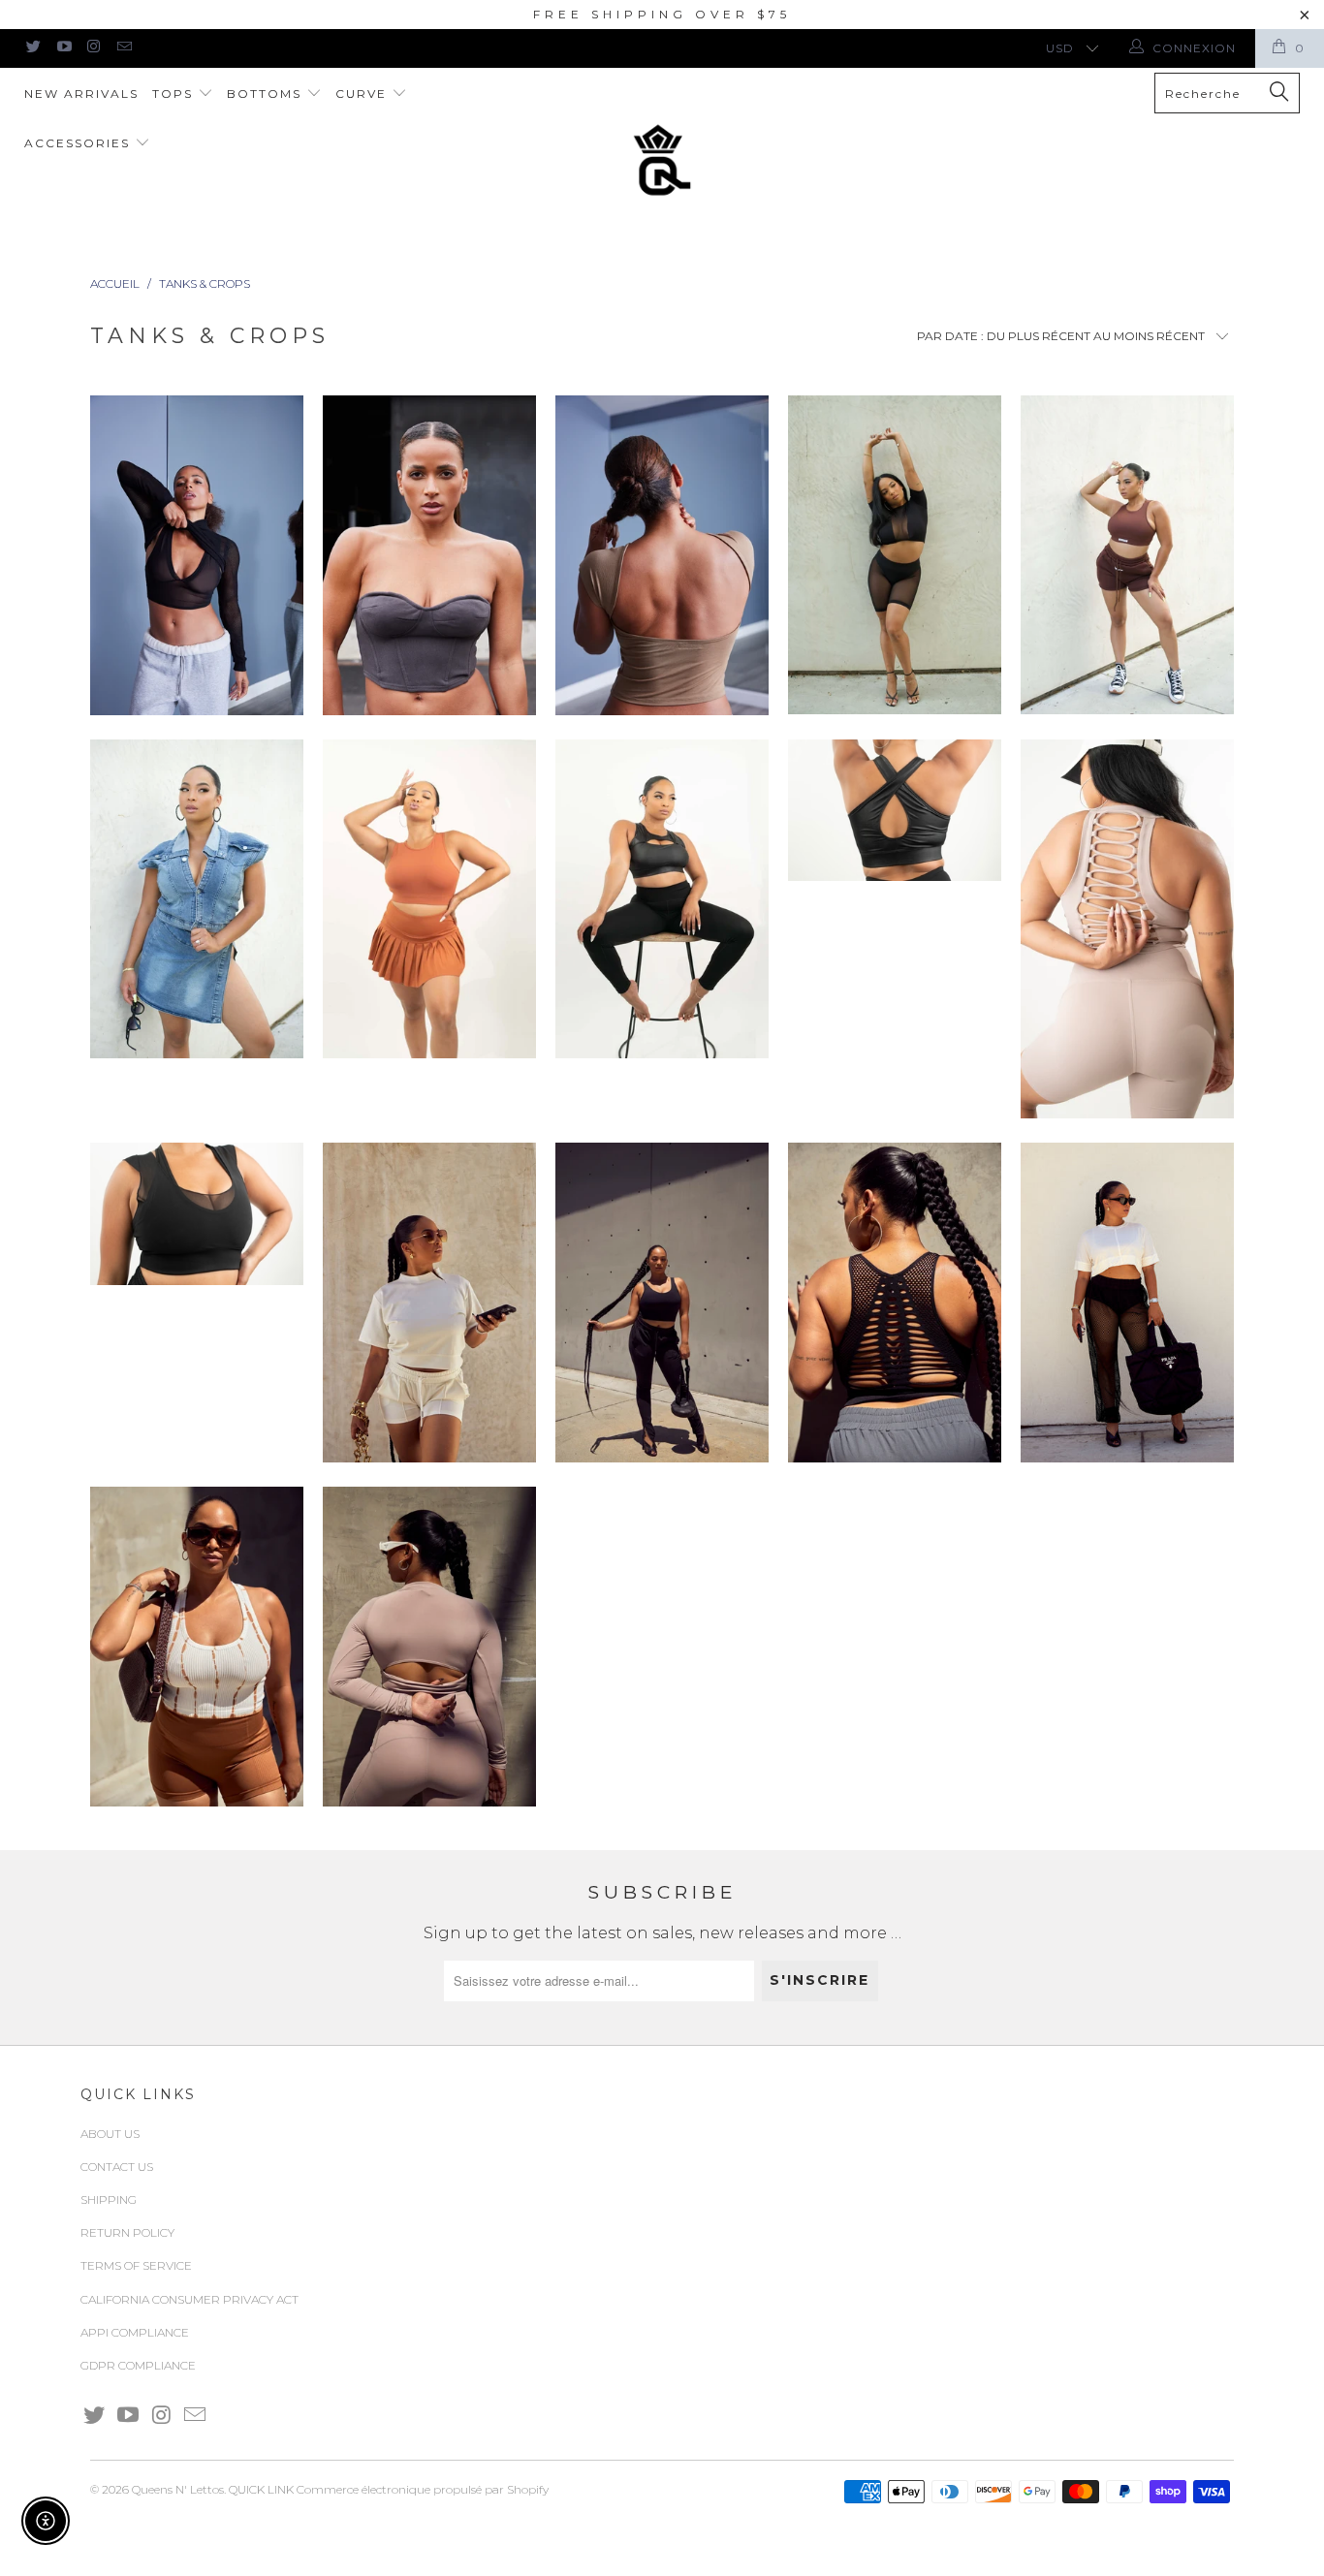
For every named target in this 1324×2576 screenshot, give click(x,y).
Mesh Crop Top (895, 555)
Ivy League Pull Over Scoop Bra (429, 899)
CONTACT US (117, 2167)
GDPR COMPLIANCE (138, 2365)
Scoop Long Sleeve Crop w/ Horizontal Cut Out (429, 1647)
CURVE (363, 94)
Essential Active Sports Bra (662, 1303)
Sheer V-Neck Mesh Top (197, 555)
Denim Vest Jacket (197, 899)
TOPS (175, 94)
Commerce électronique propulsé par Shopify (423, 2489)
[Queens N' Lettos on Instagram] (94, 48)
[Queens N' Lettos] (662, 160)
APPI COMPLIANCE (135, 2332)
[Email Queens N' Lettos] (124, 48)
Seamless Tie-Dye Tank (197, 1647)
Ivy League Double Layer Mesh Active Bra (197, 1214)
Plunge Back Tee (662, 555)
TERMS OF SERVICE (136, 2265)
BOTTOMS (267, 94)
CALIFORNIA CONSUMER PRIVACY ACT (189, 2299)
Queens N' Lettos (178, 2489)
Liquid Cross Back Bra (895, 811)
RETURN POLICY (127, 2232)
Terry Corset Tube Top (429, 555)
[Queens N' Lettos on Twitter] (32, 48)
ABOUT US (110, 2134)
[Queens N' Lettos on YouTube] (63, 48)
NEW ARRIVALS (81, 94)
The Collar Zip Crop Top (429, 1303)
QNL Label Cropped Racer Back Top (1127, 555)
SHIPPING (109, 2199)
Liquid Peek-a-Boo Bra (662, 899)
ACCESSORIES (79, 143)
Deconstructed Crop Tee (1127, 1303)
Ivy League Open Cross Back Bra (1127, 929)
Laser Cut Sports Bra (895, 1303)
